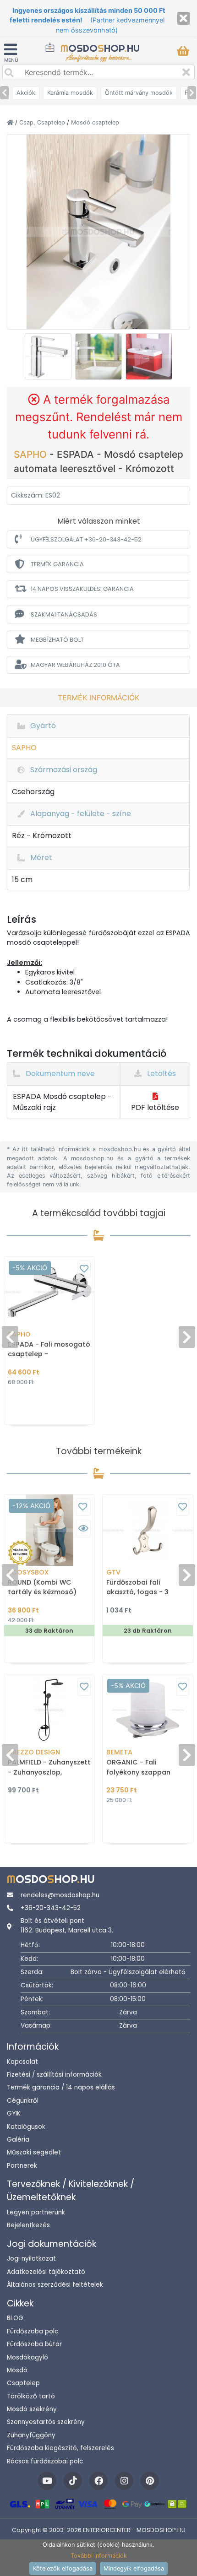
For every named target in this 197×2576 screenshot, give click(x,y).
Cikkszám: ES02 (36, 495)
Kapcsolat (22, 2062)
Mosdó (17, 2370)
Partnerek (22, 2166)
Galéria (18, 2140)
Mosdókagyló (27, 2357)
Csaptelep (23, 2383)
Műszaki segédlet (34, 2152)
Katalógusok (26, 2127)
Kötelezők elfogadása (63, 2568)
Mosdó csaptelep (95, 122)
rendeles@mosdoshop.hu (60, 1895)
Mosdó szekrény (32, 2409)
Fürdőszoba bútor (34, 2344)
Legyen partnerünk (36, 2212)
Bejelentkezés (28, 2225)
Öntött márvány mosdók (139, 93)
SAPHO (32, 454)
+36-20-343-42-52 (51, 1908)
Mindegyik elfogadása (134, 2568)
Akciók (26, 93)
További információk (99, 2556)
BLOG (15, 2318)
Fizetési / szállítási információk (54, 2075)
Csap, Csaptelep (43, 122)
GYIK (14, 2113)
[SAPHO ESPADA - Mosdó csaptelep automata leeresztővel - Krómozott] (98, 231)
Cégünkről (23, 2101)
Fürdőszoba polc (33, 2331)
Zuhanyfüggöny (31, 2435)
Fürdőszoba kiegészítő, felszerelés (60, 2448)
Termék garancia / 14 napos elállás (61, 2087)
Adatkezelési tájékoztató (46, 2272)
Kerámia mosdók (70, 93)
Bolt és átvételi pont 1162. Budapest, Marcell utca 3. (67, 1925)
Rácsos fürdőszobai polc (45, 2461)
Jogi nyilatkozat (31, 2259)
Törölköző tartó (31, 2396)
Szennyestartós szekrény (46, 2422)
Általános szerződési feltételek (55, 2285)
